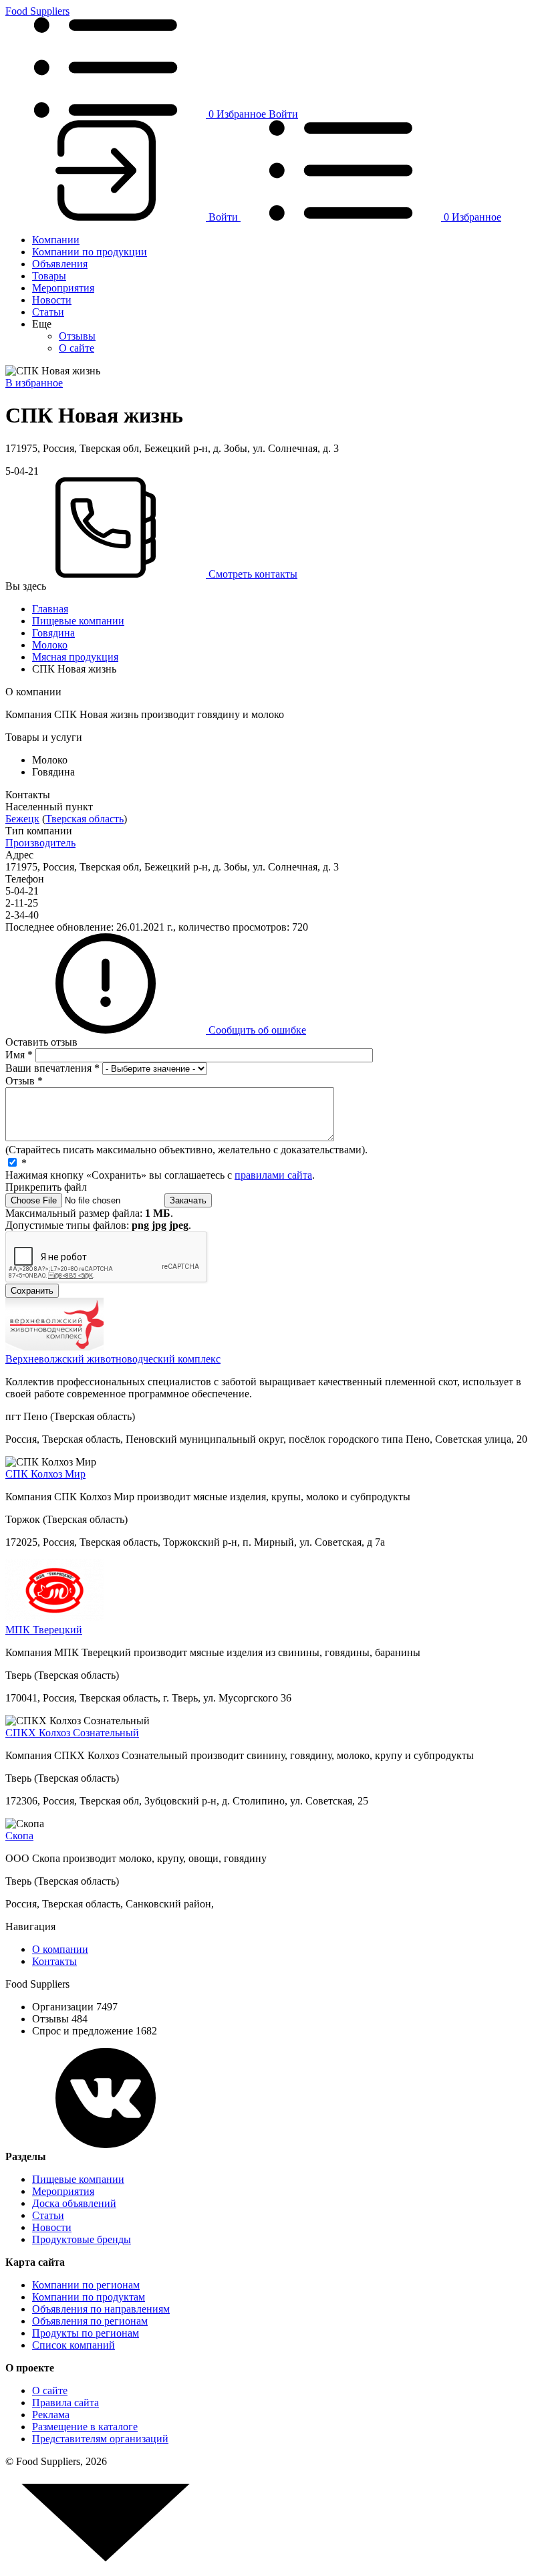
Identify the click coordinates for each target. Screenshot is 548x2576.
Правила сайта (65, 2403)
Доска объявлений (74, 2203)
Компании (56, 240)
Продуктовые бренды (82, 2239)
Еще (42, 324)
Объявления (60, 264)
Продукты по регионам (86, 2333)
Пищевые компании (78, 621)
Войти (283, 114)
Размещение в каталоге (85, 2427)
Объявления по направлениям (101, 2309)
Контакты (54, 1961)
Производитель (40, 843)
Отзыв (24, 1081)
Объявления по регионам (90, 2321)
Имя (19, 1055)
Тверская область (85, 819)
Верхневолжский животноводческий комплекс (113, 1359)
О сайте (77, 348)
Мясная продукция (75, 657)
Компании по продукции (90, 252)
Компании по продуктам (89, 2297)
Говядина (53, 633)
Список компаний (74, 2345)
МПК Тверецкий (44, 1630)
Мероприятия (63, 288)
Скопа (19, 1836)
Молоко (50, 645)
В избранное (34, 383)
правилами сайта (273, 1175)
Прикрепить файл (46, 1187)
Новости (52, 300)
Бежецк (22, 819)
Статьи (48, 312)
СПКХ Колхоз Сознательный (72, 1733)
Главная (50, 609)
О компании (60, 1949)
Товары (49, 276)
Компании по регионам (86, 2285)
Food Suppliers (37, 11)
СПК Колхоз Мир (45, 1474)
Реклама (51, 2415)
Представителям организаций (100, 2439)
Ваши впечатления (52, 1068)
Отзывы (77, 336)
